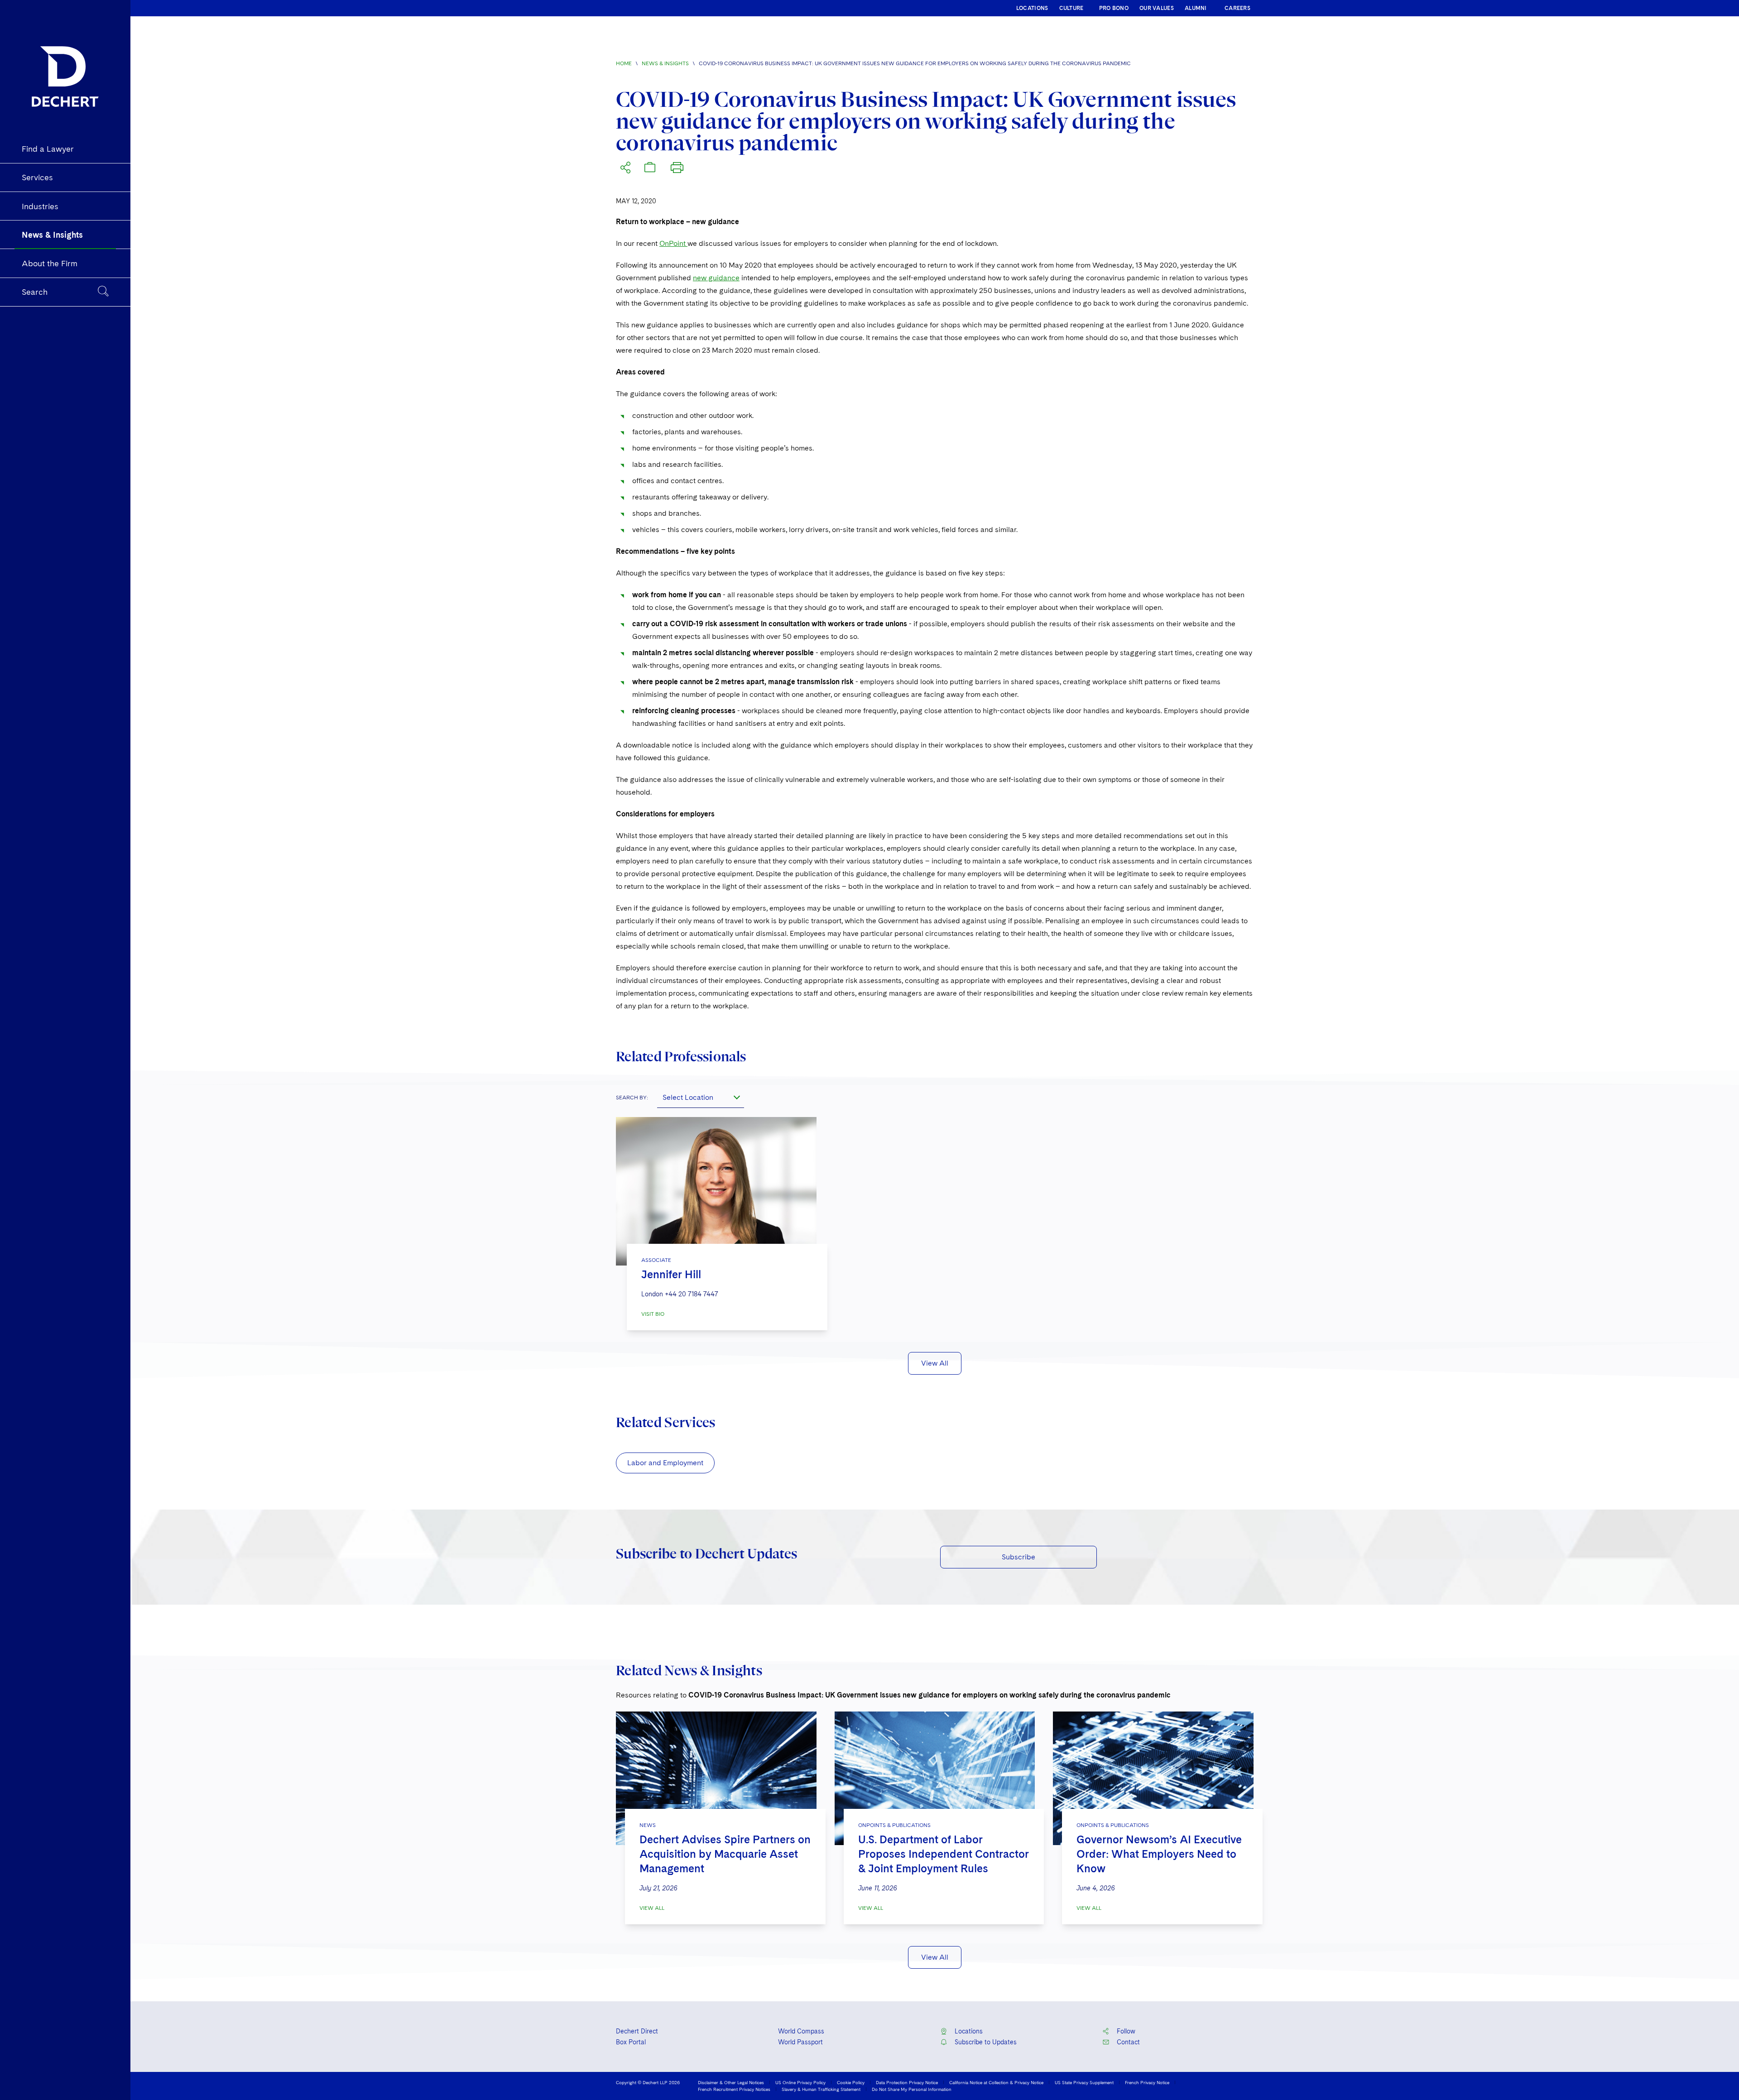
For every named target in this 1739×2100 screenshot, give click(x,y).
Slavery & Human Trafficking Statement (821, 2089)
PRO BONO (1114, 8)
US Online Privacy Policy (800, 2082)
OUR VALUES (1157, 8)
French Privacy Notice (1147, 2082)
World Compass (801, 2031)
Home (624, 63)
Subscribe (1018, 1557)
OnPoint (673, 243)
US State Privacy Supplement (1084, 2082)
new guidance (716, 278)
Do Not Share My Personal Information (912, 2089)
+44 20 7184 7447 (692, 1294)
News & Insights (665, 63)
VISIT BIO (653, 1314)
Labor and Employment (665, 1463)
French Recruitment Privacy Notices (734, 2089)
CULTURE (1071, 8)
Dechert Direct (637, 2031)
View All (935, 1363)
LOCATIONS (1032, 8)
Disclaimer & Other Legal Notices (731, 2082)
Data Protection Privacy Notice (907, 2082)
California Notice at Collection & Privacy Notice (996, 2082)
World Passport (800, 2042)
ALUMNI (1196, 8)
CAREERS (1237, 8)
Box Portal (631, 2042)
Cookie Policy (851, 2082)
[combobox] (701, 1097)
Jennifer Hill (671, 1274)
